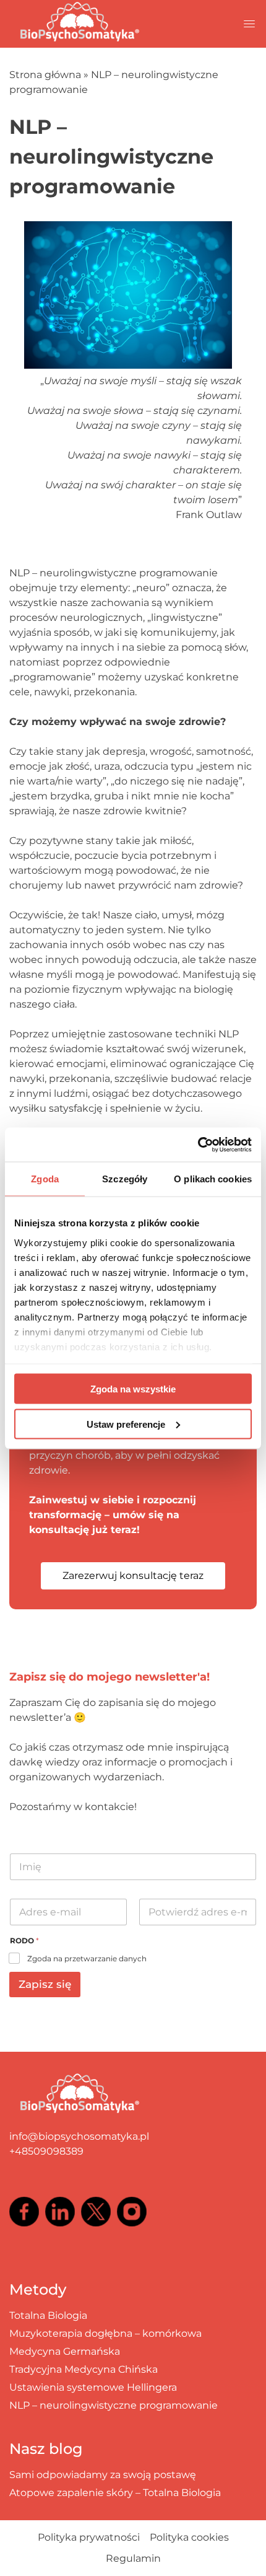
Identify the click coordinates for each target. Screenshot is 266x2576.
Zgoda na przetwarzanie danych (87, 1958)
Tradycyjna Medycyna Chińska (84, 2369)
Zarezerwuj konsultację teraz (133, 1576)
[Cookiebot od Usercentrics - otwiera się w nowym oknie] (198, 1145)
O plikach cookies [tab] (213, 1179)
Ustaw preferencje (126, 1424)
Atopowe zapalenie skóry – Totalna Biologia (115, 2493)
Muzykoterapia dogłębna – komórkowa (105, 2333)
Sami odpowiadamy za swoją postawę (103, 2475)
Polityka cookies (189, 2537)
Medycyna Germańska (65, 2351)
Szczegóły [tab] (125, 1179)
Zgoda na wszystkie (133, 1389)
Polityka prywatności (89, 2537)
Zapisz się (45, 1984)
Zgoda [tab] (45, 1179)
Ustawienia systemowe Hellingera (93, 2387)
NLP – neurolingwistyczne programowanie (114, 2405)
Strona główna (45, 75)
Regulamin (133, 2558)
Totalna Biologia (48, 2315)
